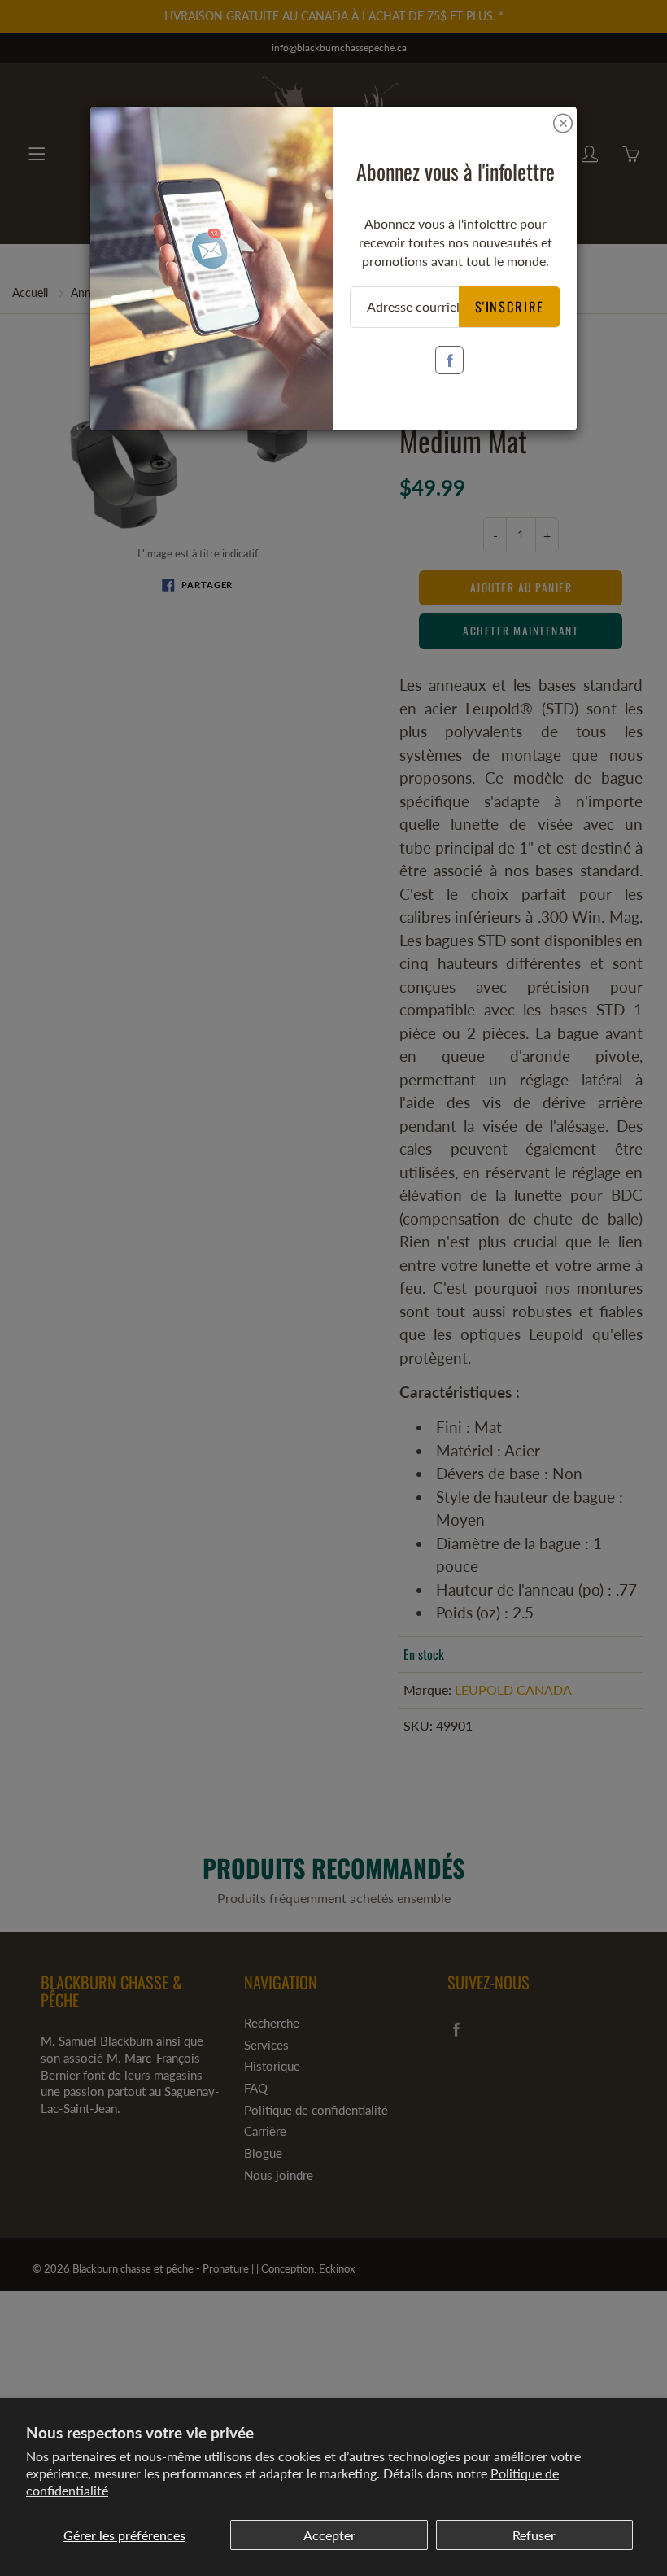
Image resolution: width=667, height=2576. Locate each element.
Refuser (534, 2535)
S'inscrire (510, 306)
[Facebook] (449, 360)
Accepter (329, 2535)
